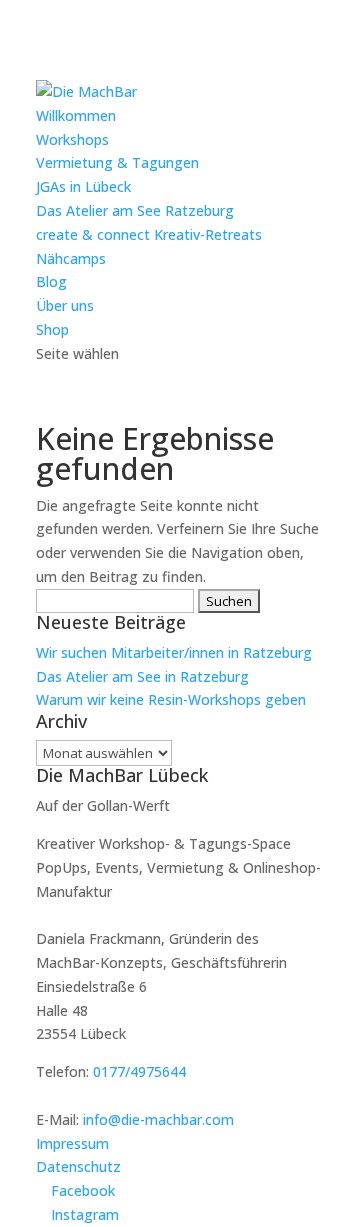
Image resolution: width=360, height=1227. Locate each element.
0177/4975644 (139, 1071)
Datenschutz (78, 1166)
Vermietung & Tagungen (117, 162)
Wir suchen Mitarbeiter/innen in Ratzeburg (174, 652)
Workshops (72, 139)
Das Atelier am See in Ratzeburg (142, 676)
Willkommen (76, 115)
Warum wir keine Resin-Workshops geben (171, 699)
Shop (52, 329)
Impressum (72, 1143)
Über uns (65, 305)
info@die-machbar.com (158, 1119)
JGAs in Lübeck (83, 186)
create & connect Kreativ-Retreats (149, 234)
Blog (51, 281)
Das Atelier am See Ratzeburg (135, 210)
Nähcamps (71, 258)
